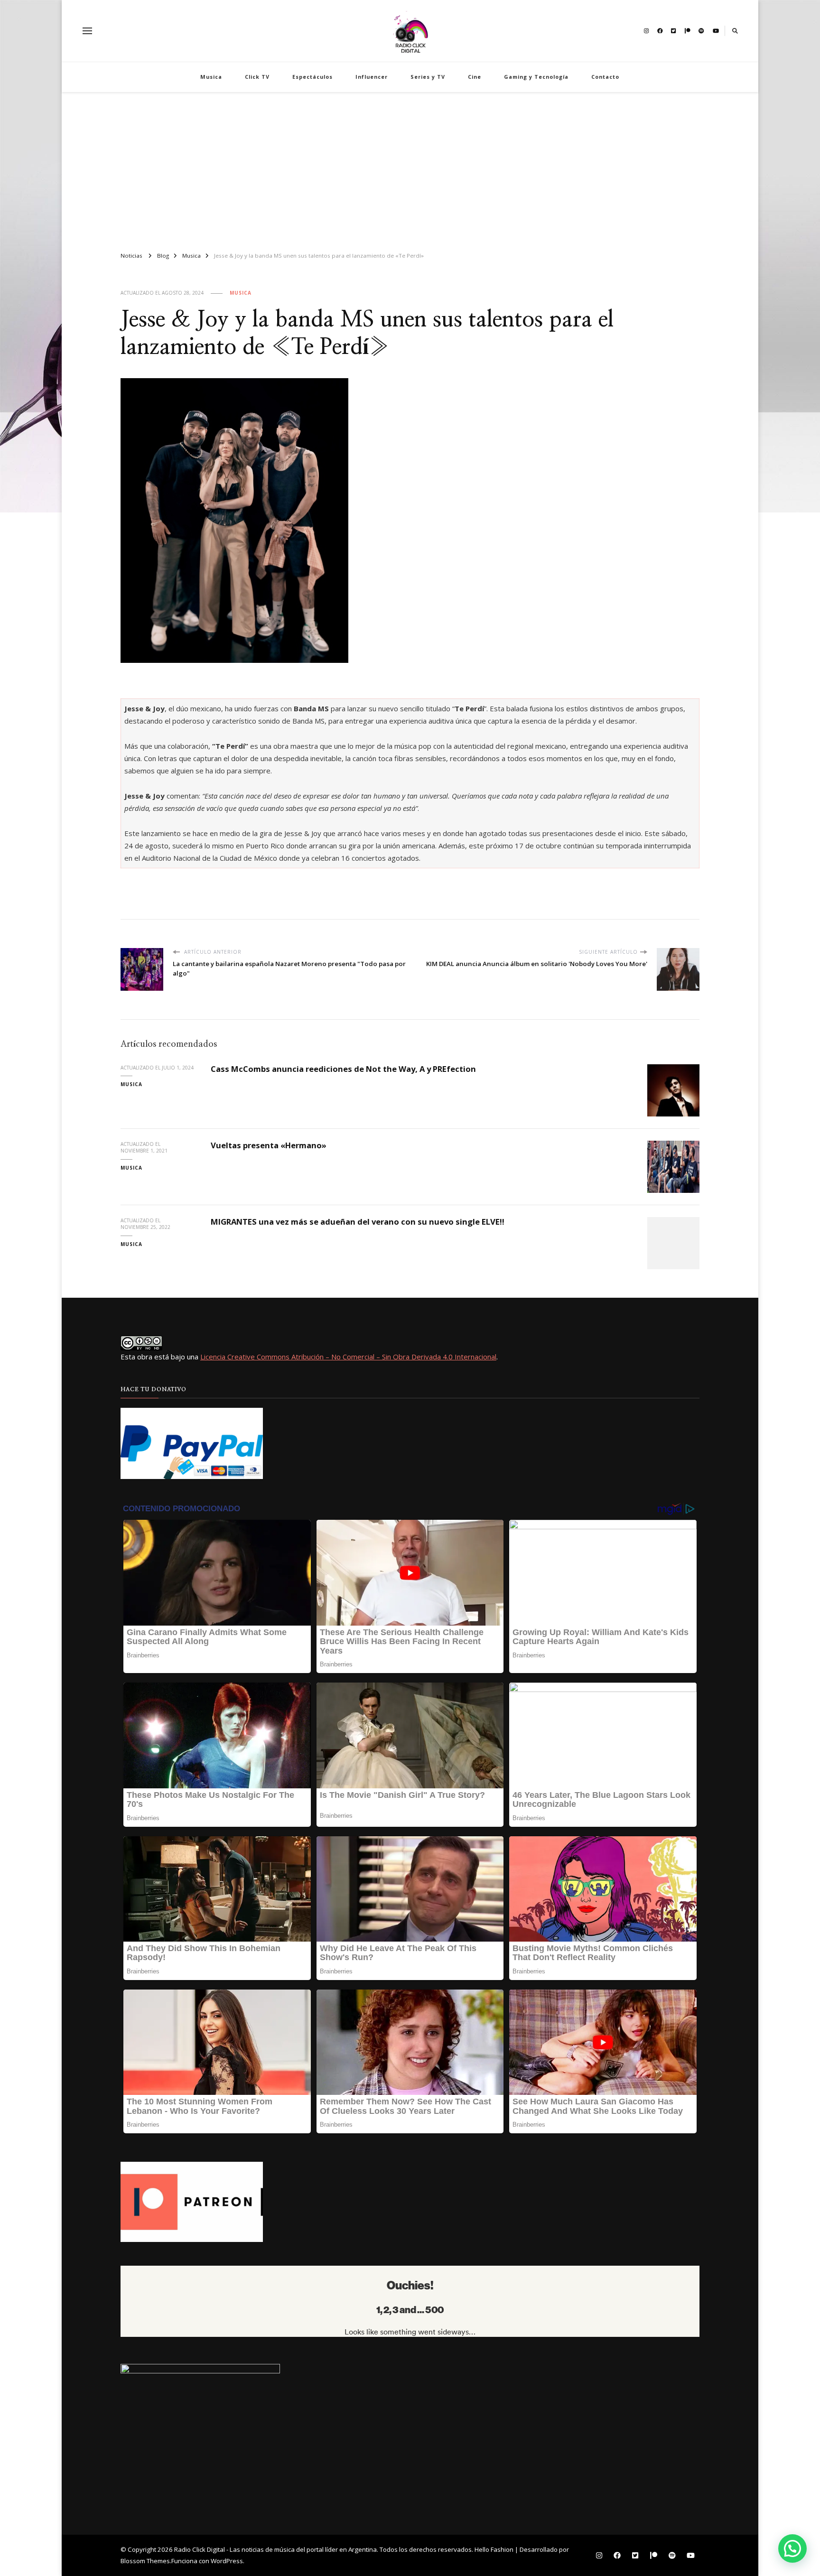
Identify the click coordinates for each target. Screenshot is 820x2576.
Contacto (605, 77)
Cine (475, 77)
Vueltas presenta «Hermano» (269, 1145)
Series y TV (428, 77)
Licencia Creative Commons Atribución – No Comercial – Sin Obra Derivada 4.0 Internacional (348, 1357)
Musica (211, 77)
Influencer (372, 77)
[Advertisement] (410, 168)
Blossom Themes (145, 2561)
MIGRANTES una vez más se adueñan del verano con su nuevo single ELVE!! (358, 1222)
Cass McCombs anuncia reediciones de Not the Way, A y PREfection (343, 1069)
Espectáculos (312, 77)
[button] (792, 2548)
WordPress (227, 2561)
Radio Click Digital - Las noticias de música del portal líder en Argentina (275, 2549)
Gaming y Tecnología (536, 77)
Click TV (257, 77)
